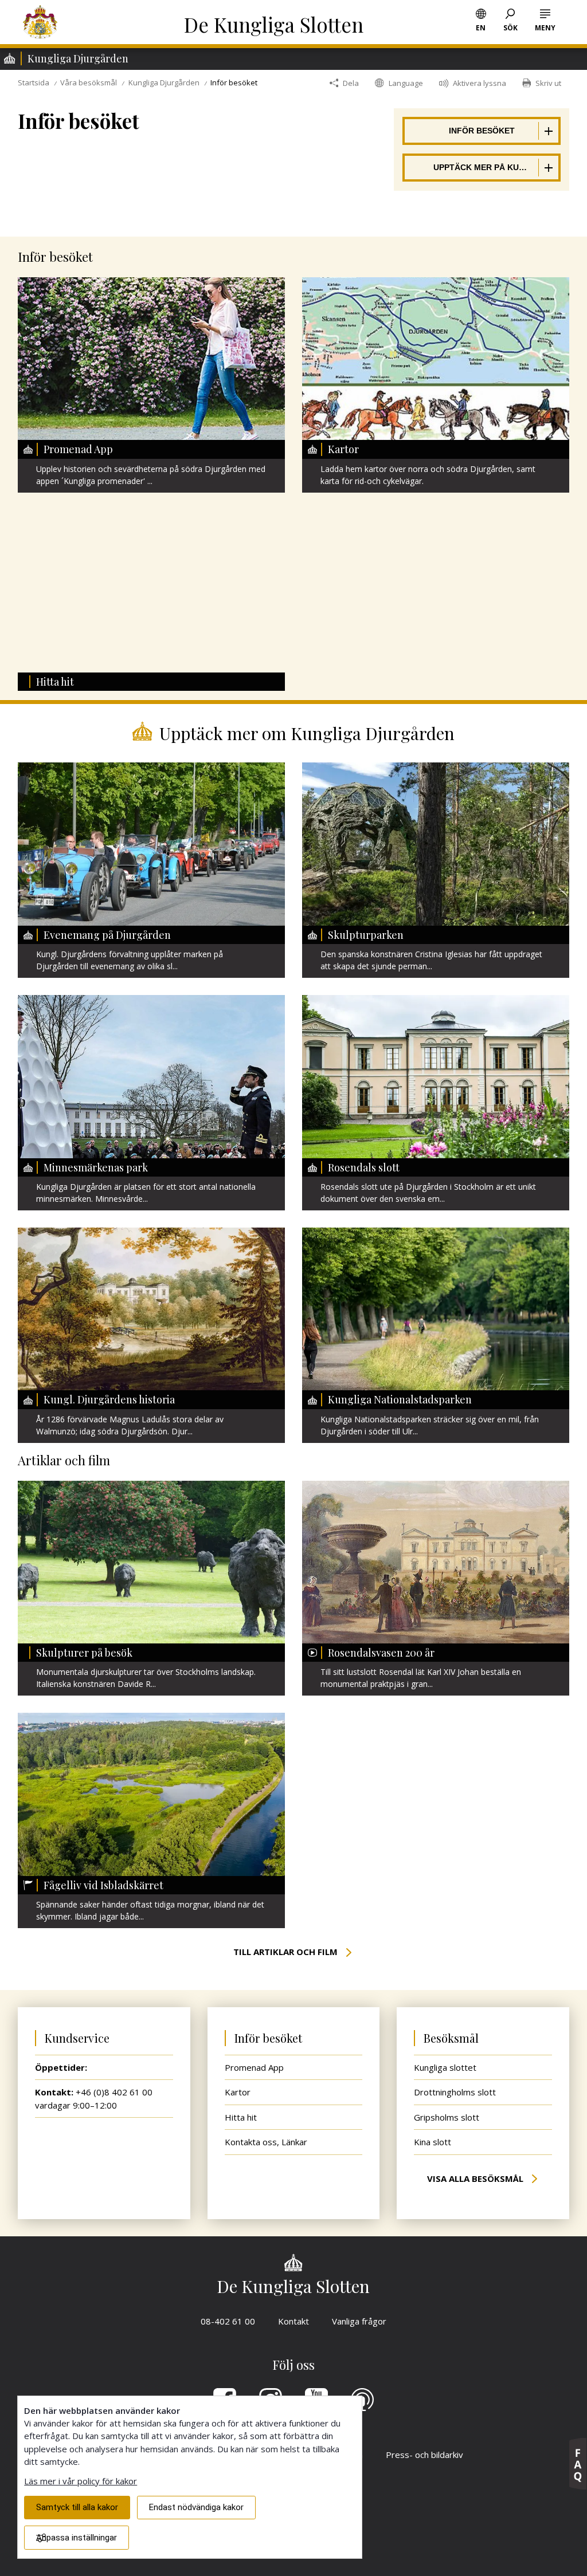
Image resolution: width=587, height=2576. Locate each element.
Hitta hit (241, 2117)
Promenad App (254, 2067)
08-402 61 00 (228, 2321)
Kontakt (293, 2321)
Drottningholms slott (455, 2092)
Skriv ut (548, 83)
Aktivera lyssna (480, 83)
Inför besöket (458, 129)
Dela (351, 83)
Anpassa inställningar (77, 2538)
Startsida (34, 82)
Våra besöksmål (89, 82)
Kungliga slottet (445, 2067)
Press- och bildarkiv (424, 2455)
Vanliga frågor (365, 2321)
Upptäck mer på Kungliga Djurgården (482, 166)
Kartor (238, 2092)
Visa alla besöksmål (476, 2178)
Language (406, 83)
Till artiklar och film (287, 1952)
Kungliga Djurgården (164, 82)
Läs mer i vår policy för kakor (81, 2481)
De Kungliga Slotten (274, 24)
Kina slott (433, 2142)
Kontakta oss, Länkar (266, 2142)
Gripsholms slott (447, 2117)
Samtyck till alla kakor (77, 2507)
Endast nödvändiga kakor (196, 2507)
